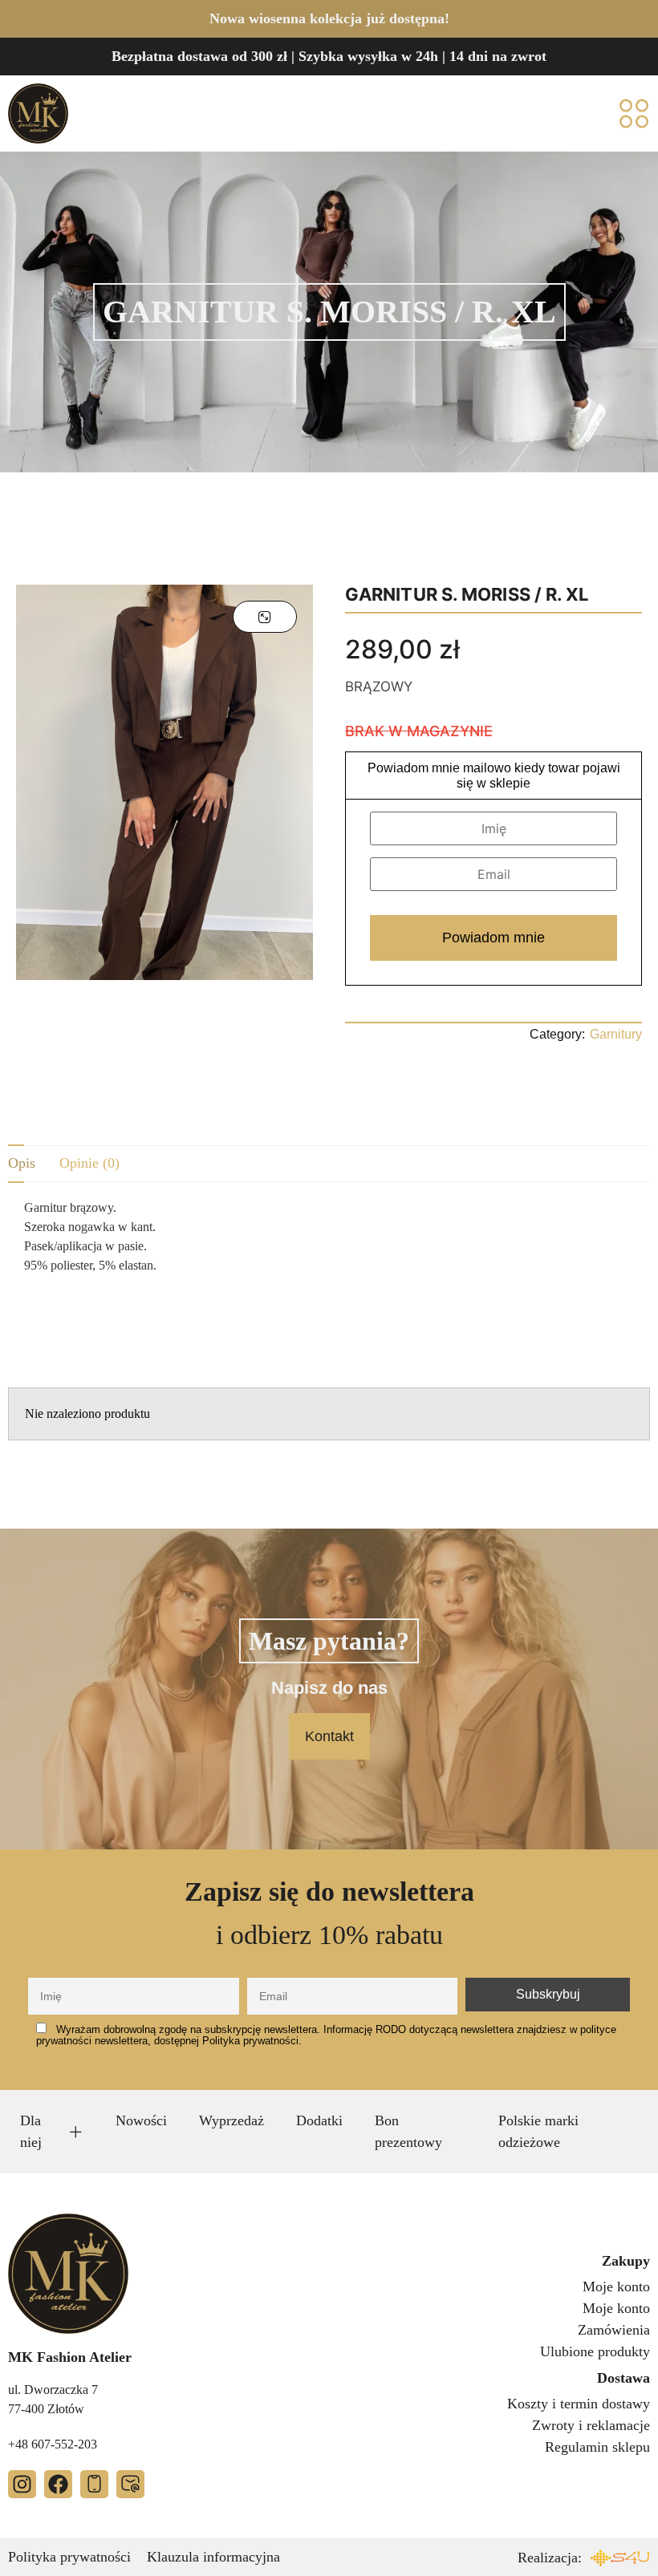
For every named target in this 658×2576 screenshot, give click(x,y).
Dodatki (319, 2120)
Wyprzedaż (232, 2120)
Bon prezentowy (408, 2131)
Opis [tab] (22, 1163)
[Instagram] (22, 2484)
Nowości (141, 2120)
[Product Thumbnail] (265, 617)
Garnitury (616, 1034)
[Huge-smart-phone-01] (94, 2484)
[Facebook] (58, 2484)
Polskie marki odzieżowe (538, 2131)
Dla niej (31, 2131)
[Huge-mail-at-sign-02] (130, 2484)
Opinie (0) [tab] (89, 1163)
